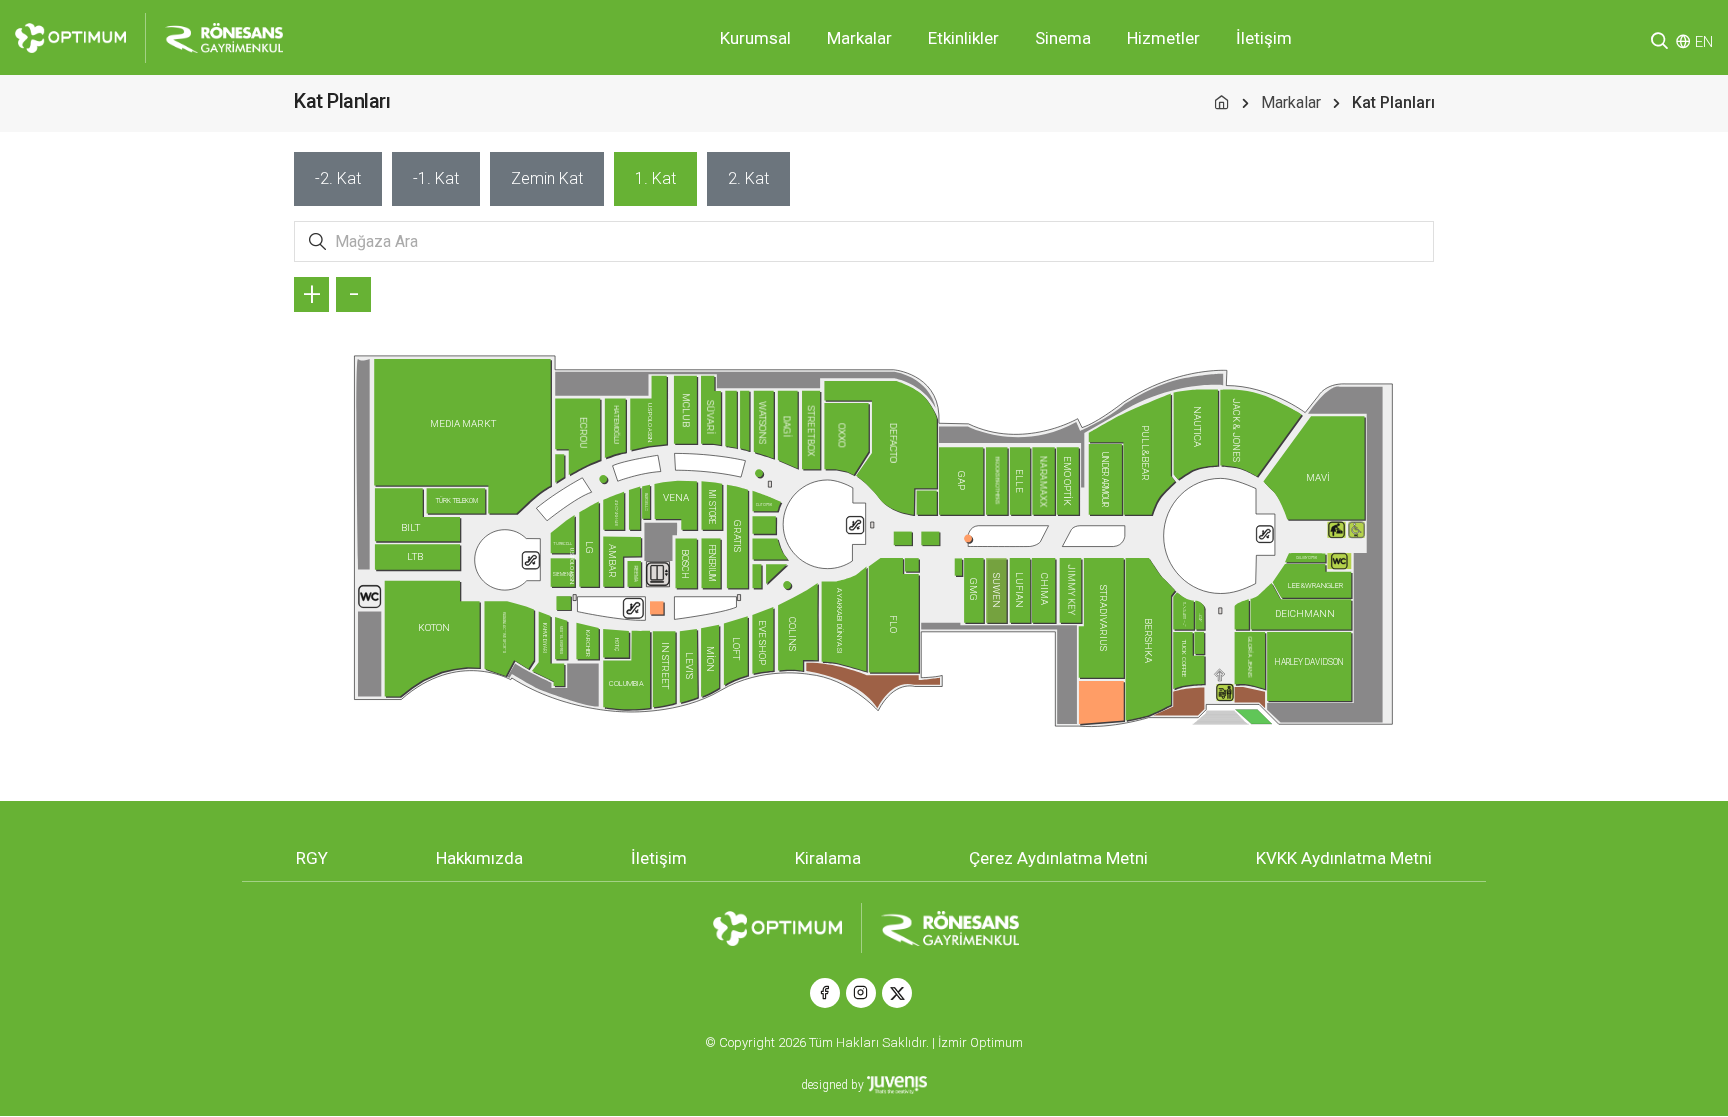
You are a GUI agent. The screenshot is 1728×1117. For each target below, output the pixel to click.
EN (1704, 42)
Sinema (1063, 38)
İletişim (1264, 38)
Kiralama (828, 858)
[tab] (338, 179)
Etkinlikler (963, 38)
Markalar (859, 38)
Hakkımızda (479, 858)
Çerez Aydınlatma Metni (1058, 858)
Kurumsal (755, 38)
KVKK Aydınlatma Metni (1344, 858)
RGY (312, 858)
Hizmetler (1163, 38)
